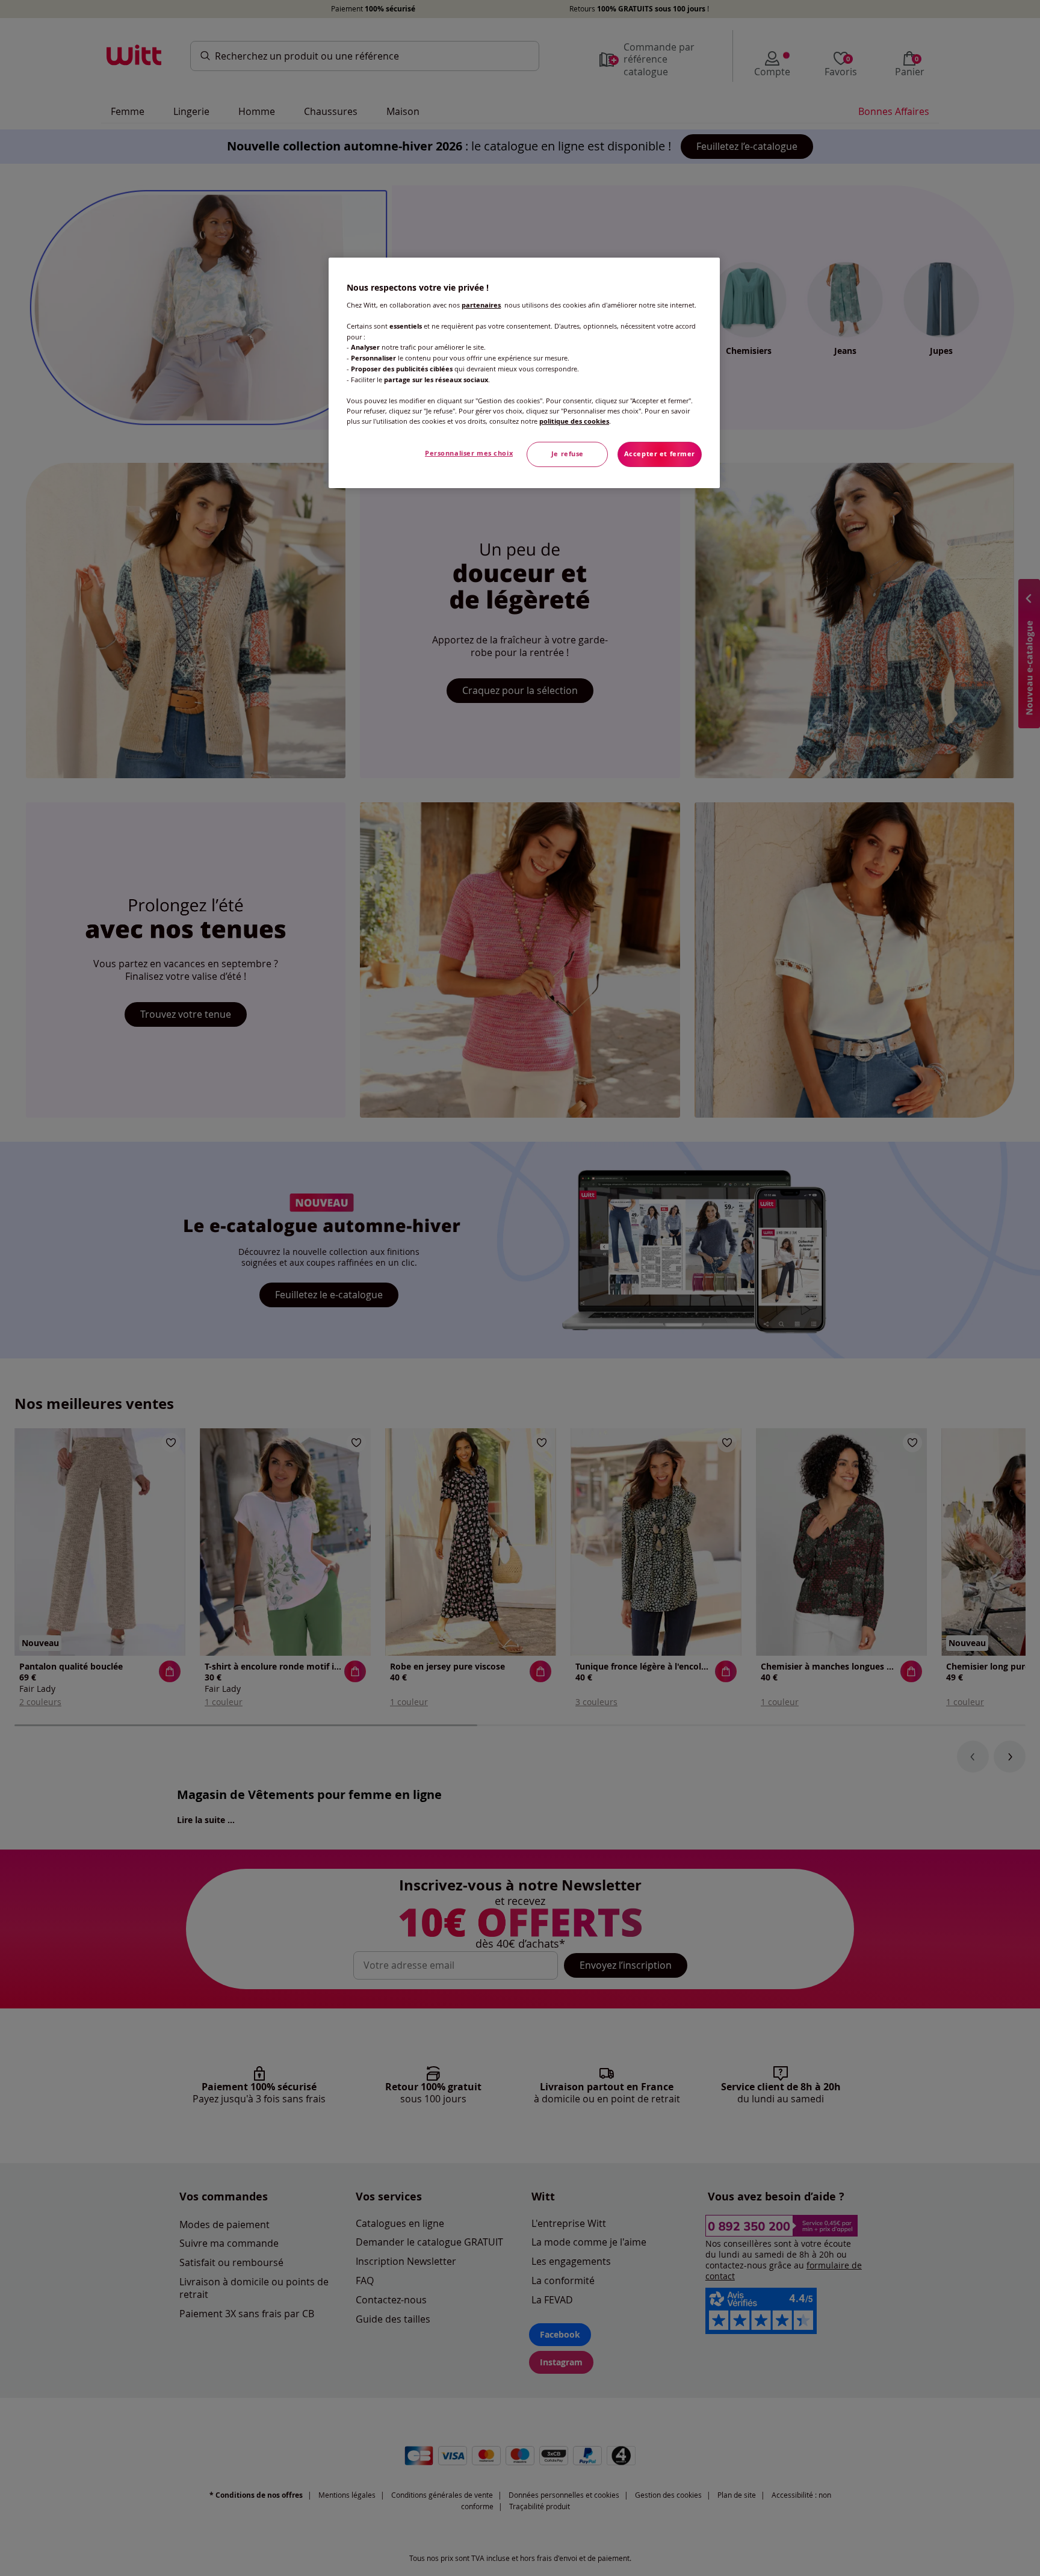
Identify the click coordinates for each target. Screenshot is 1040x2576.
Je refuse (568, 454)
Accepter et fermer (660, 454)
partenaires (481, 305)
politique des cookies (574, 421)
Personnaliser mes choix (469, 453)
